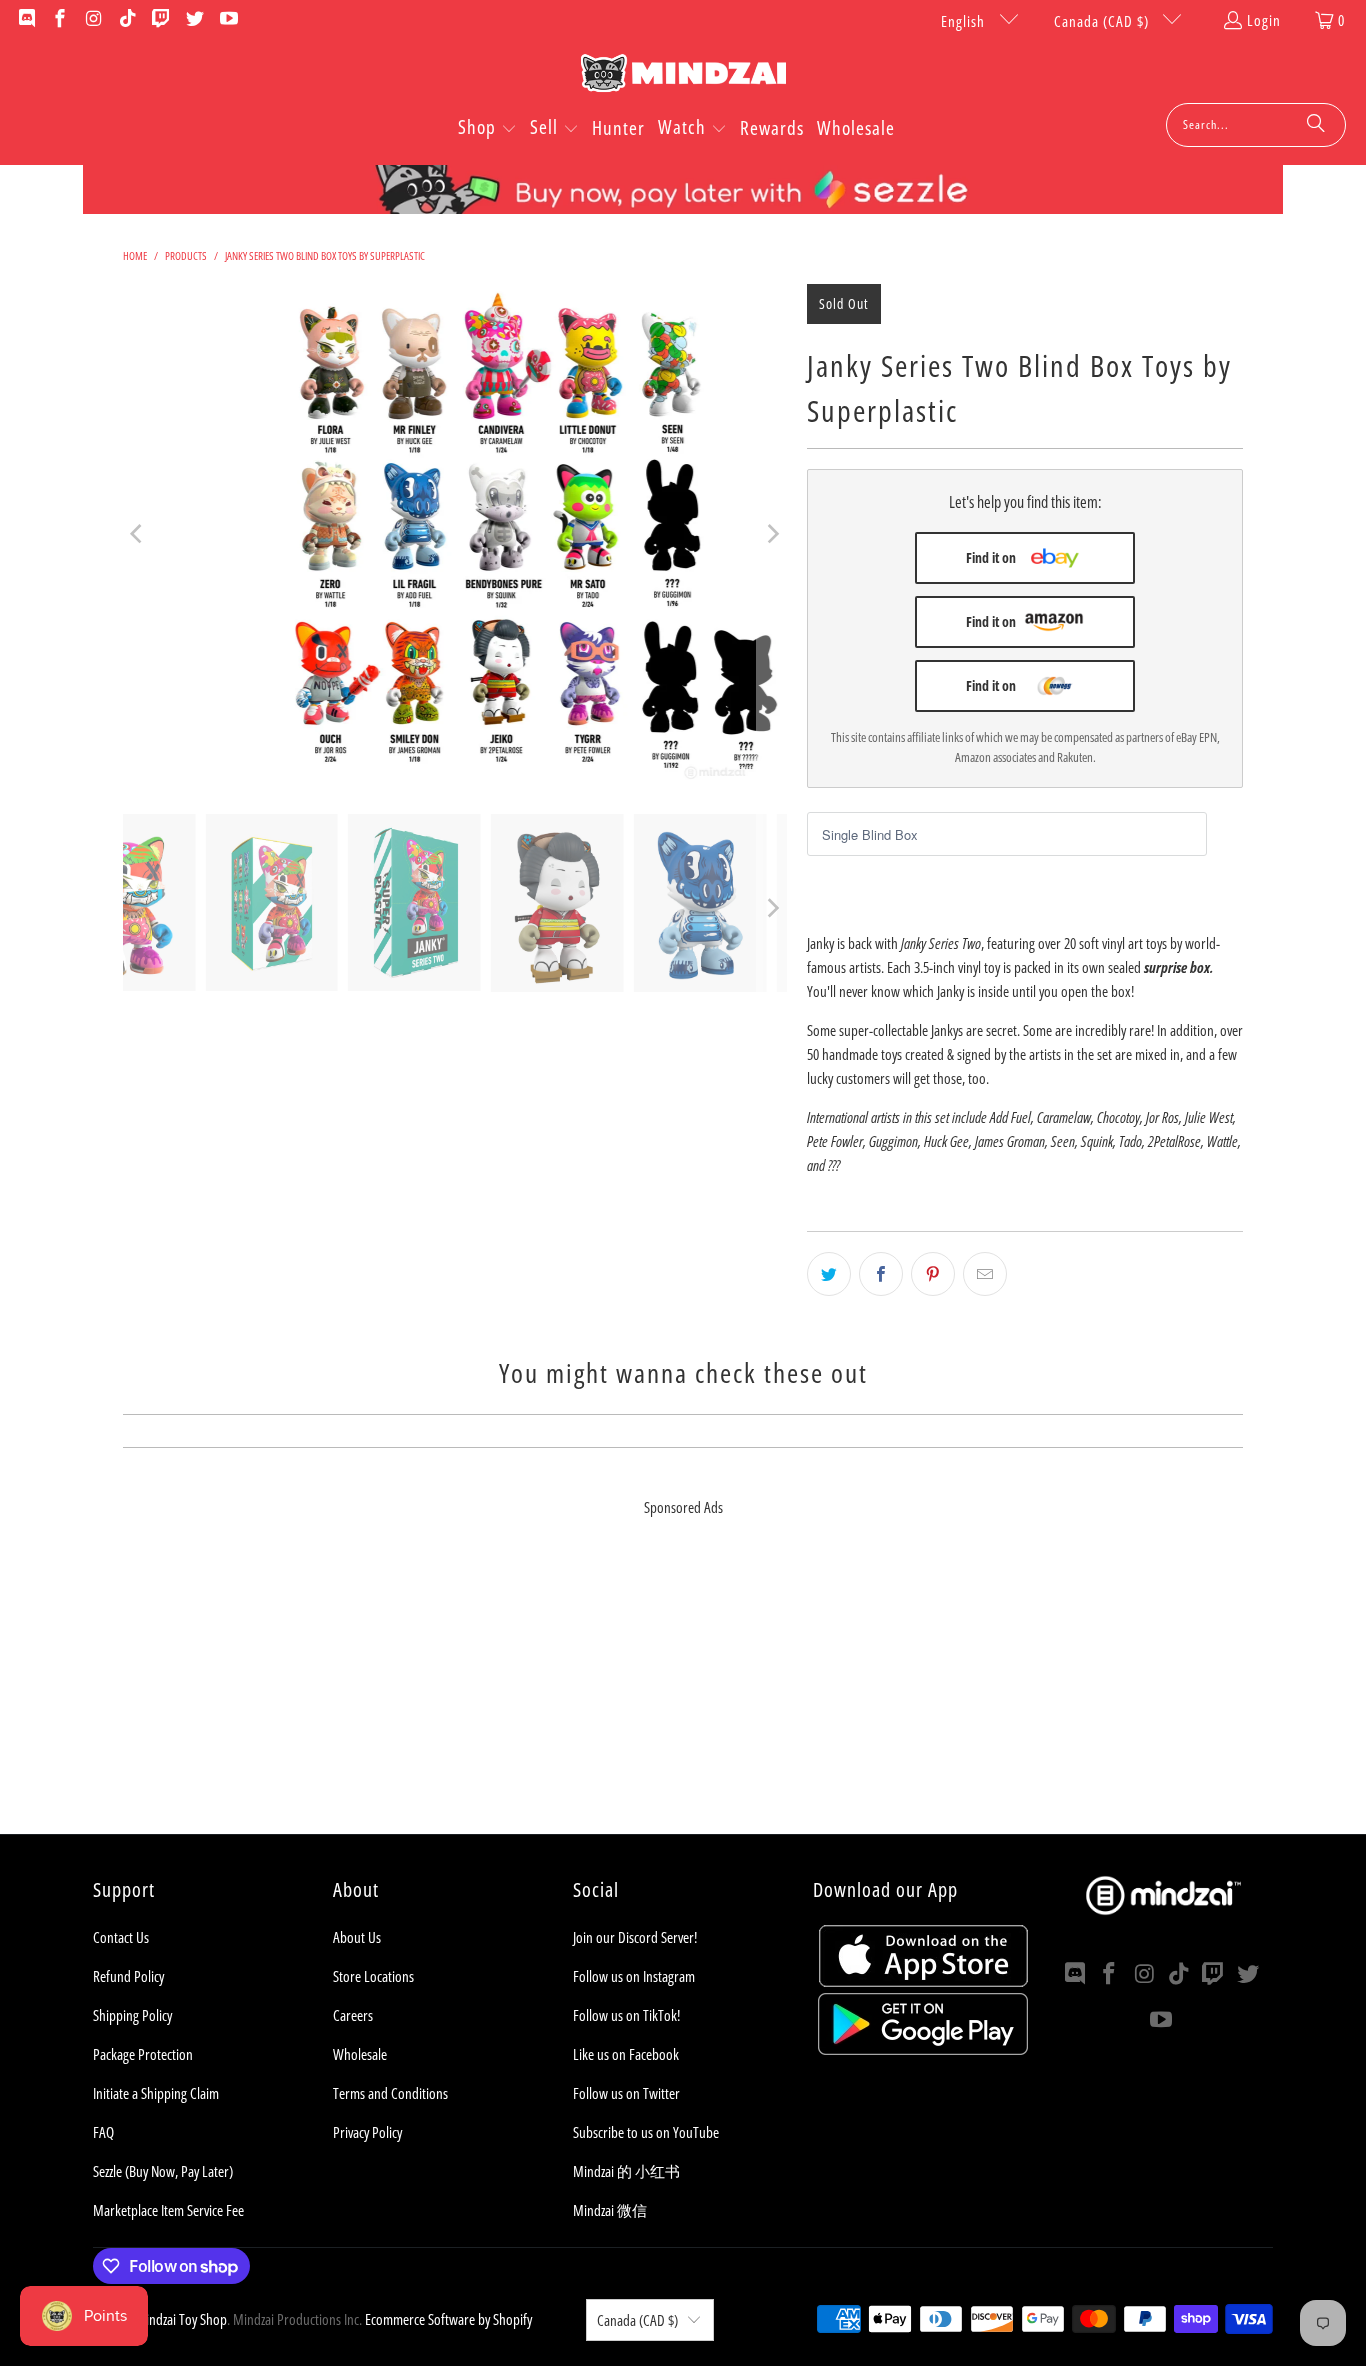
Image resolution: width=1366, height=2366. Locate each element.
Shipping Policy (132, 2015)
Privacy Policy (367, 2132)
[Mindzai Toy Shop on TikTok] (126, 20)
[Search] (1316, 125)
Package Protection (143, 2054)
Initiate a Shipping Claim (156, 2093)
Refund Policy (128, 1976)
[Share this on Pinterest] (933, 1274)
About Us (357, 1937)
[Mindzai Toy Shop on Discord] (25, 20)
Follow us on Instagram (634, 1976)
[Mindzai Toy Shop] (683, 76)
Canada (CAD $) (1103, 21)
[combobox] (1256, 125)
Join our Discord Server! (635, 1937)
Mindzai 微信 (610, 2210)
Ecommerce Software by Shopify (448, 2319)
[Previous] (138, 534)
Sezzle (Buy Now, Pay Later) (163, 2171)
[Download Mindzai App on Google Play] (923, 2049)
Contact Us (121, 1937)
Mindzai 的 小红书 (626, 2171)
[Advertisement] (683, 1694)
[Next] (772, 534)
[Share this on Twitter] (829, 1274)
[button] (487, 129)
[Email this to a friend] (985, 1274)
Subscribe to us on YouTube (646, 2132)
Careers (353, 2015)
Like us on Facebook (626, 2054)
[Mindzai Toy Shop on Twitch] (160, 20)
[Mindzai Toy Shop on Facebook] (59, 20)
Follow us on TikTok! (626, 2015)
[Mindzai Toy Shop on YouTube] (227, 20)
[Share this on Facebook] (881, 1274)
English (965, 21)
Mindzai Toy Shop (181, 2319)
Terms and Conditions (390, 2093)
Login (1264, 20)
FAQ (103, 2132)
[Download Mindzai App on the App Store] (923, 1981)
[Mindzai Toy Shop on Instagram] (92, 20)
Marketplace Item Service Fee (168, 2210)
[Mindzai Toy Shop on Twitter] (193, 20)
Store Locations (373, 1976)
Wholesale (360, 2054)
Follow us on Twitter (626, 2093)
